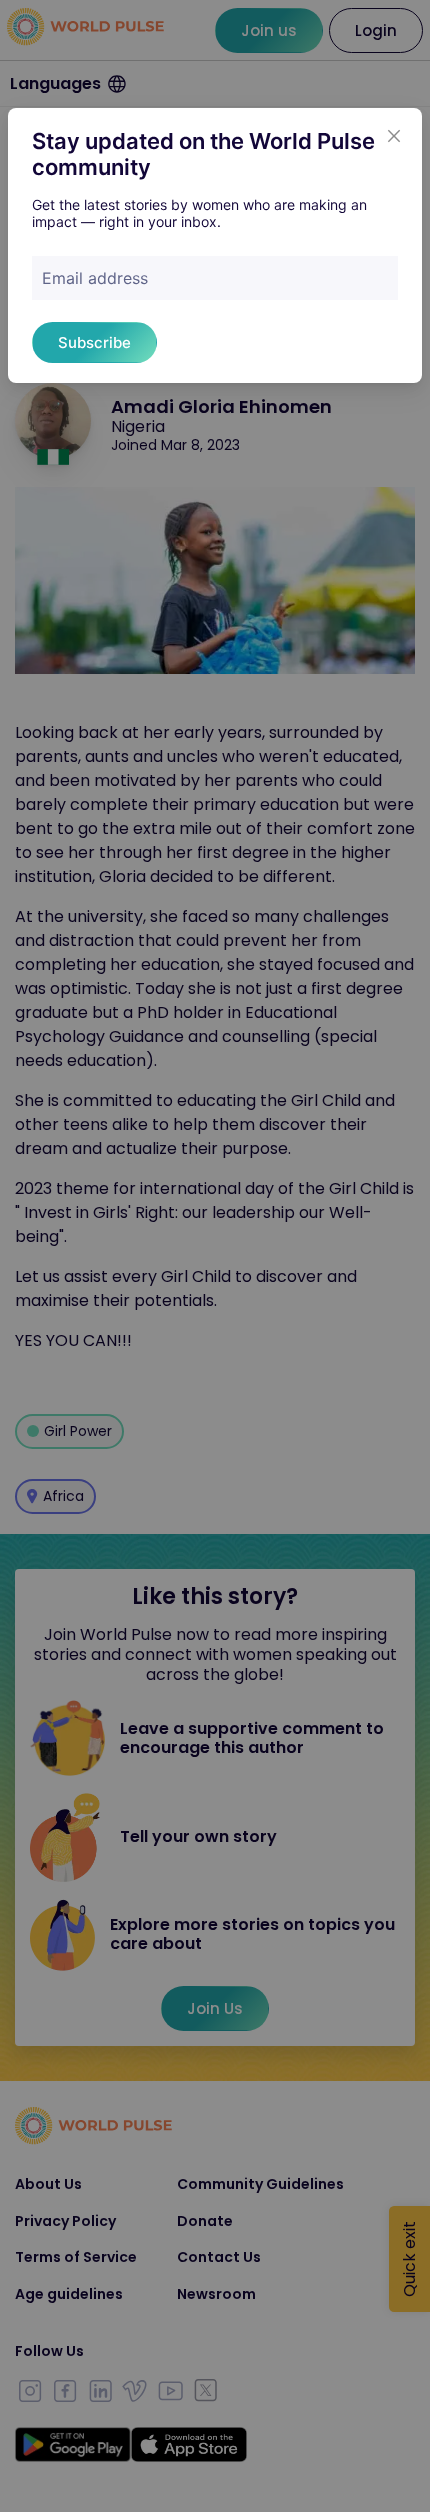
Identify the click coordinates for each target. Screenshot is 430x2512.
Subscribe (94, 342)
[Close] (394, 136)
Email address (95, 278)
